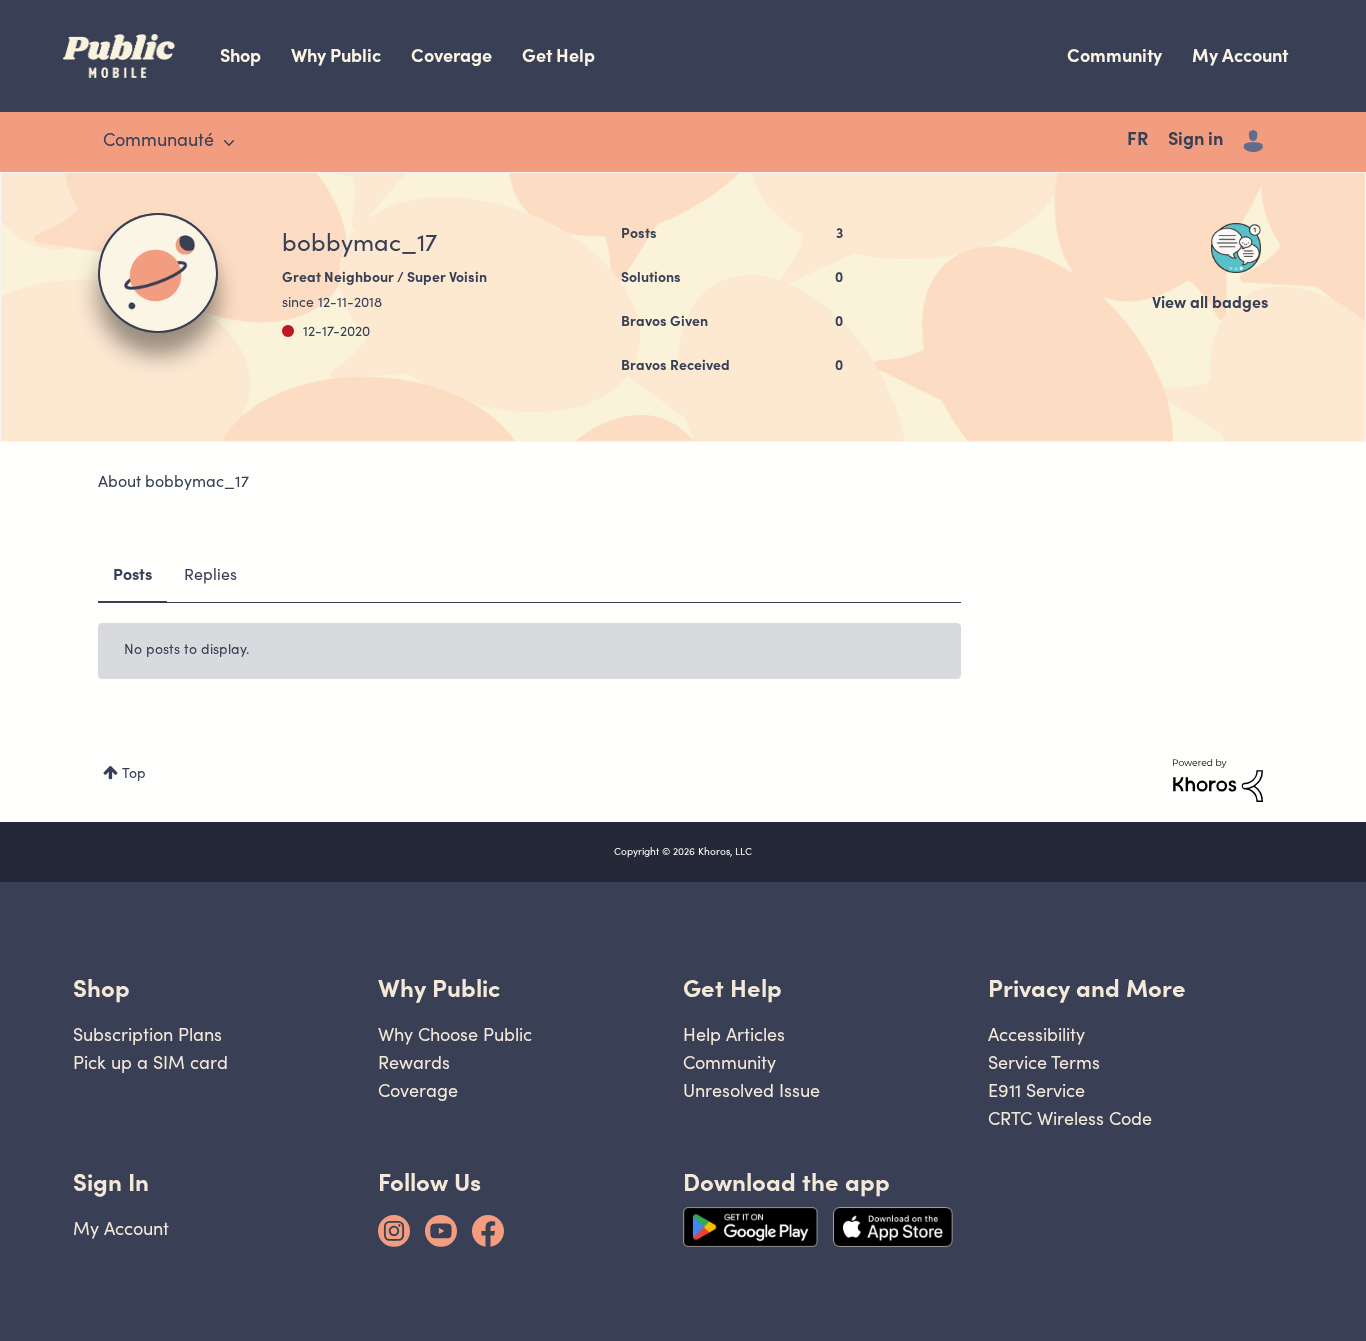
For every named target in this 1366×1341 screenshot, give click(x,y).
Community (1114, 55)
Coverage (451, 55)
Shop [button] (101, 988)
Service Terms (1044, 1062)
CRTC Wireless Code (1070, 1118)
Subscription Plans (147, 1034)
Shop (240, 55)
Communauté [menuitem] (158, 142)
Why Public (336, 55)
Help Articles (734, 1034)
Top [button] (134, 775)
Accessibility (1036, 1034)
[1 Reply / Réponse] (1236, 248)
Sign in (1195, 141)
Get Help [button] (732, 988)
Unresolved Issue (751, 1090)
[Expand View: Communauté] (229, 143)
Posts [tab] (132, 576)
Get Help (558, 55)
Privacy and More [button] (1087, 988)
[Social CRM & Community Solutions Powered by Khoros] (1218, 781)
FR (1137, 141)
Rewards (414, 1062)
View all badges (1210, 304)
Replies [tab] (210, 576)
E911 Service (1036, 1090)
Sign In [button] (111, 1182)
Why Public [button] (439, 988)
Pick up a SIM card (150, 1062)
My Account (1240, 55)
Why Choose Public (455, 1034)
